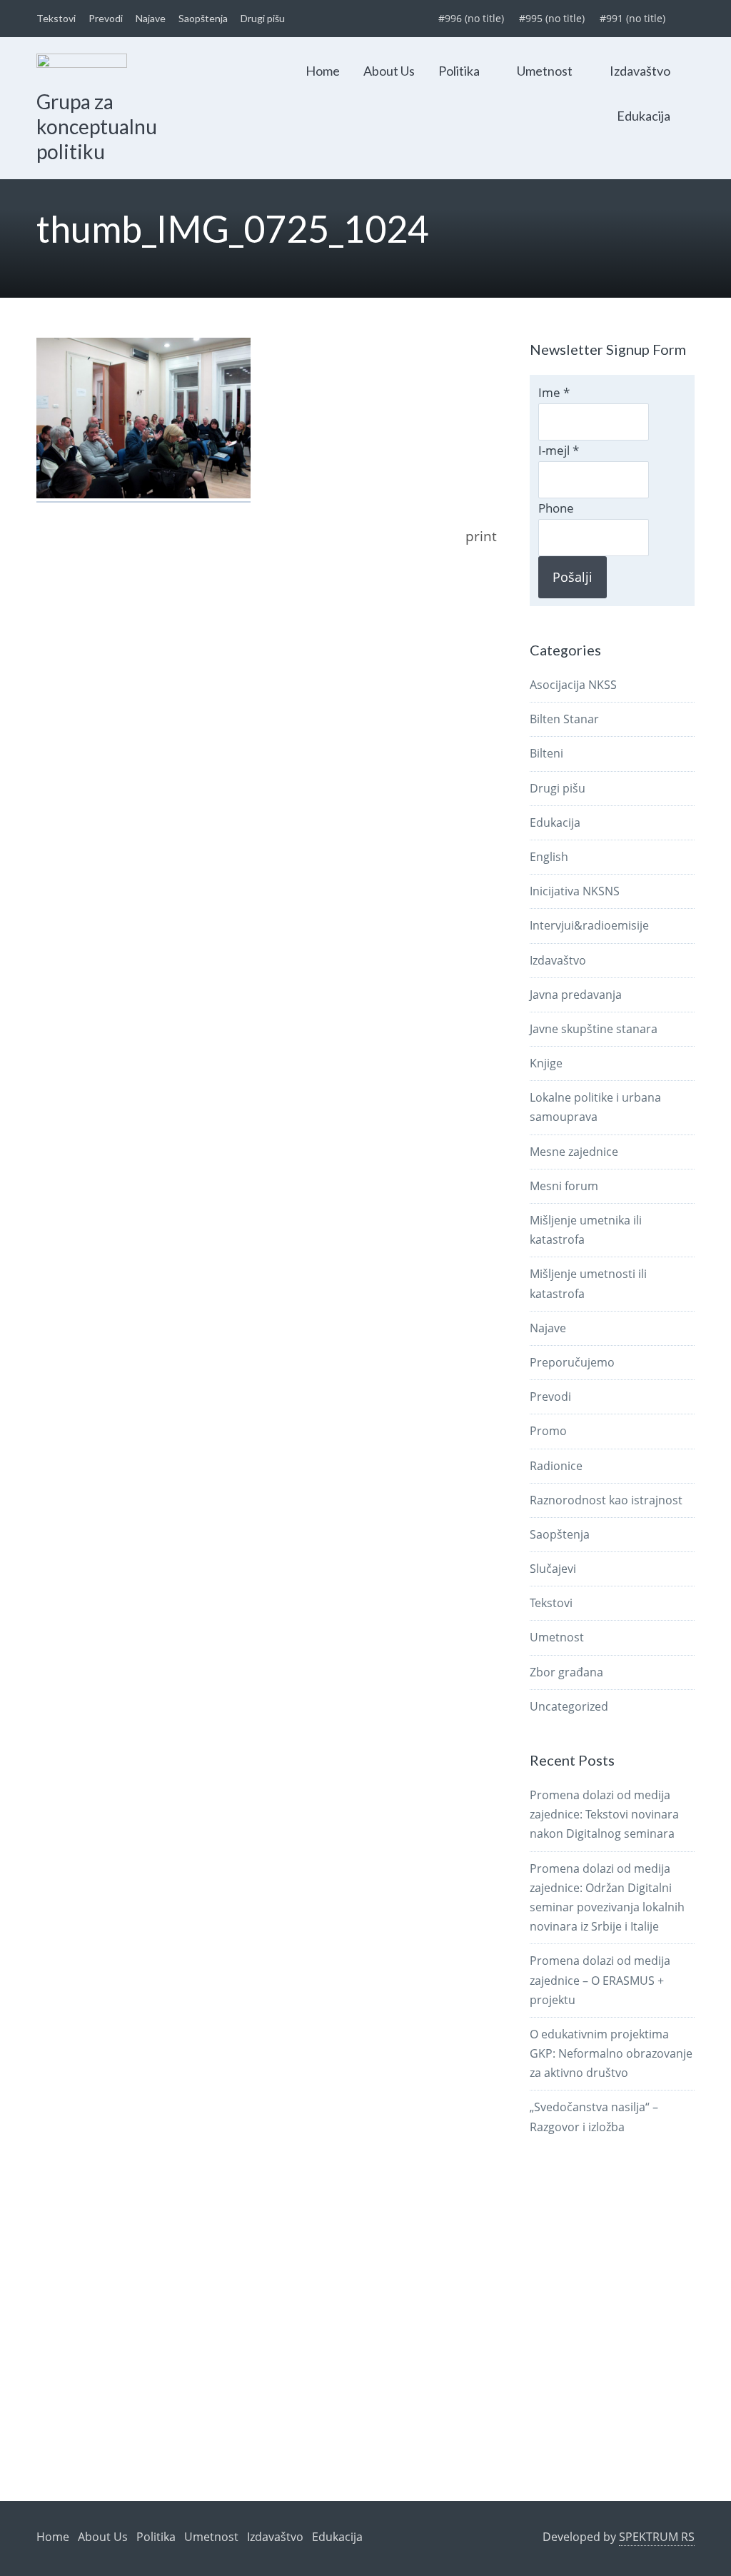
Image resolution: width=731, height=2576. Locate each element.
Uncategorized (569, 1706)
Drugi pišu (263, 18)
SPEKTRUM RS (657, 2537)
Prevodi (106, 18)
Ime (554, 392)
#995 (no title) (552, 18)
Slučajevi (553, 1569)
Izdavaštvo (640, 71)
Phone (556, 508)
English (549, 857)
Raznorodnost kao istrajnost (606, 1500)
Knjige (546, 1063)
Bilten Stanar (564, 719)
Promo (548, 1431)
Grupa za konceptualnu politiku (97, 126)
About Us (389, 71)
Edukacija (644, 116)
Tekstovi (56, 18)
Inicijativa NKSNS (575, 891)
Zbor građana (566, 1672)
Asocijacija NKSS (573, 685)
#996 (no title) (471, 18)
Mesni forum (564, 1186)
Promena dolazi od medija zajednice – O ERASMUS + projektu (600, 1980)
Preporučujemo (572, 1362)
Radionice (556, 1466)
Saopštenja (203, 18)
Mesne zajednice (574, 1152)
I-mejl (559, 450)
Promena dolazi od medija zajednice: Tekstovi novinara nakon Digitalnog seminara (604, 1814)
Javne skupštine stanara (594, 1029)
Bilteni (546, 753)
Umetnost (545, 71)
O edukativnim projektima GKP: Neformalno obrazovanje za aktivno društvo (611, 2053)
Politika (459, 71)
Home (323, 71)
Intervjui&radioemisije (589, 925)
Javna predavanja (576, 995)
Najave (151, 18)
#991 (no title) (632, 18)
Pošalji (573, 577)
